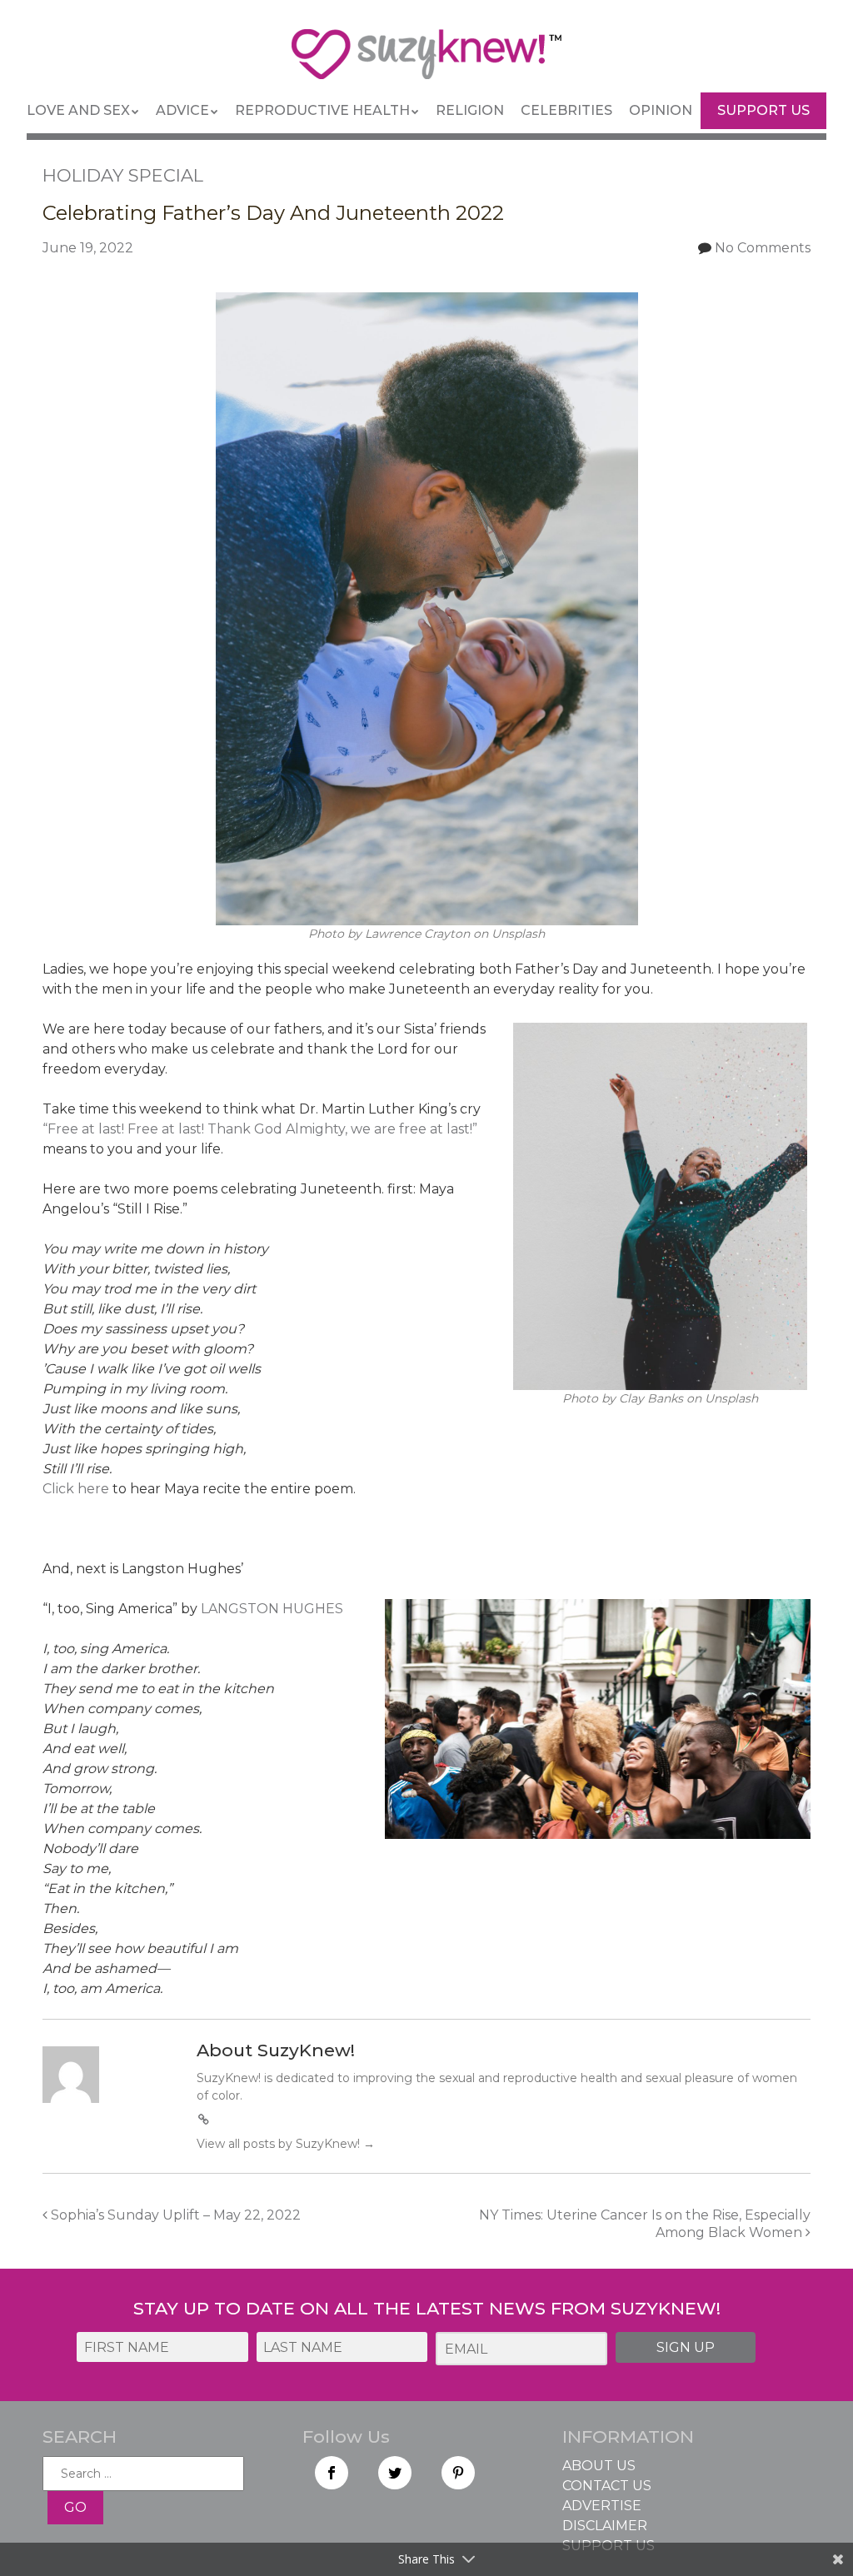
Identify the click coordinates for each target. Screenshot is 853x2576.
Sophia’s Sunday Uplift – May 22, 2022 (174, 2215)
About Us (599, 2466)
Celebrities (566, 110)
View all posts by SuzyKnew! (286, 2144)
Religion (470, 110)
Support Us (763, 110)
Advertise (602, 2506)
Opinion (661, 110)
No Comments (763, 248)
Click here (76, 1489)
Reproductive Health (322, 110)
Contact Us (607, 2486)
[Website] (204, 2120)
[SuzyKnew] (426, 62)
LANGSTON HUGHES (272, 1609)
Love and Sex (78, 110)
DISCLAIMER (605, 2526)
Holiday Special (123, 175)
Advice (182, 110)
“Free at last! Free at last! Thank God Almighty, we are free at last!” (260, 1129)
